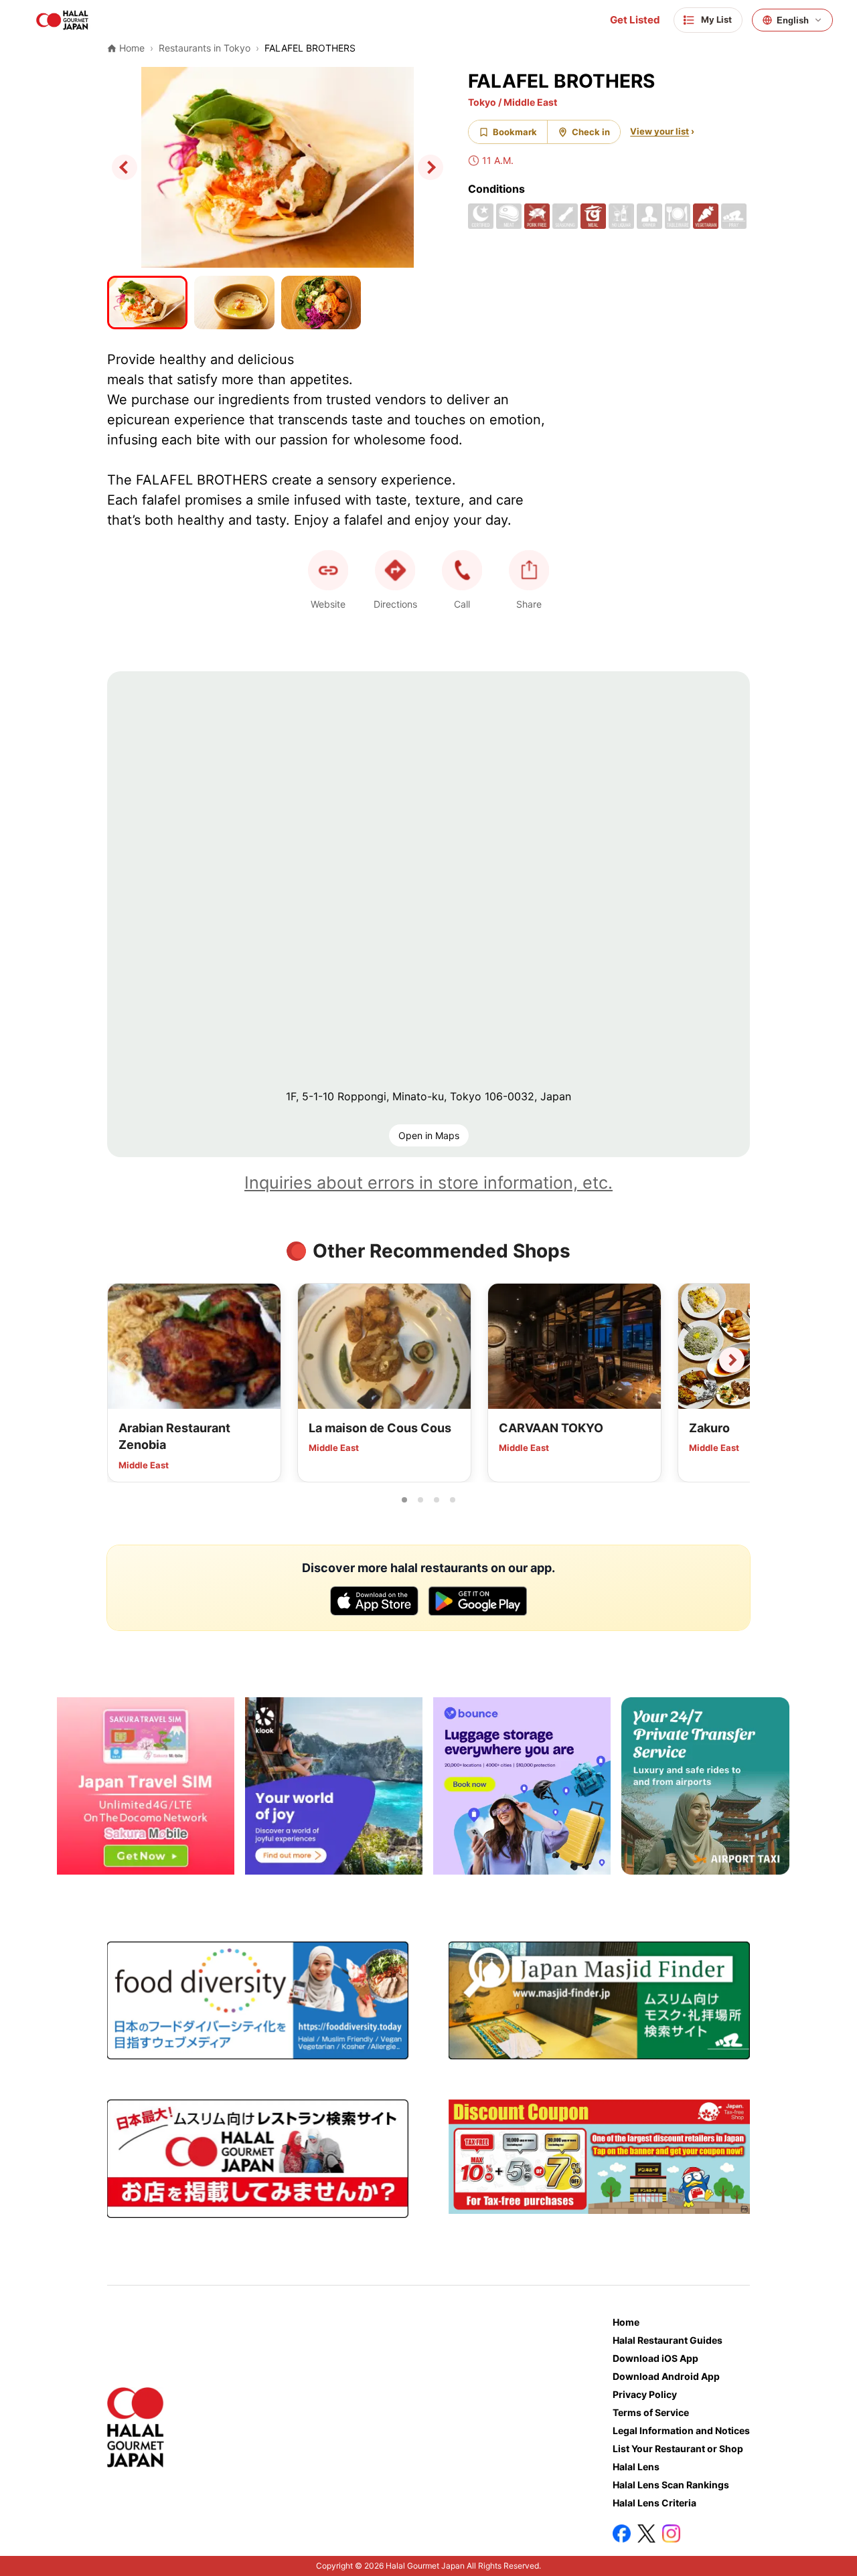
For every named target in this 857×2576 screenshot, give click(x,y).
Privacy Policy (645, 2394)
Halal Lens (636, 2467)
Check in (591, 132)
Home (626, 2322)
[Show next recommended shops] (732, 1360)
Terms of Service (651, 2412)
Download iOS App (655, 2358)
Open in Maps (429, 1135)
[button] (462, 570)
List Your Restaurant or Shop (678, 2449)
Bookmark (515, 132)
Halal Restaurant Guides (668, 2340)
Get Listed (635, 20)
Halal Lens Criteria (654, 2503)
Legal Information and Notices (681, 2430)
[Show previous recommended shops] (125, 1360)
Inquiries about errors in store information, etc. (428, 1183)
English (793, 20)
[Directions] (395, 570)
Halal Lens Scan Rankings (671, 2485)
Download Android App (666, 2376)
